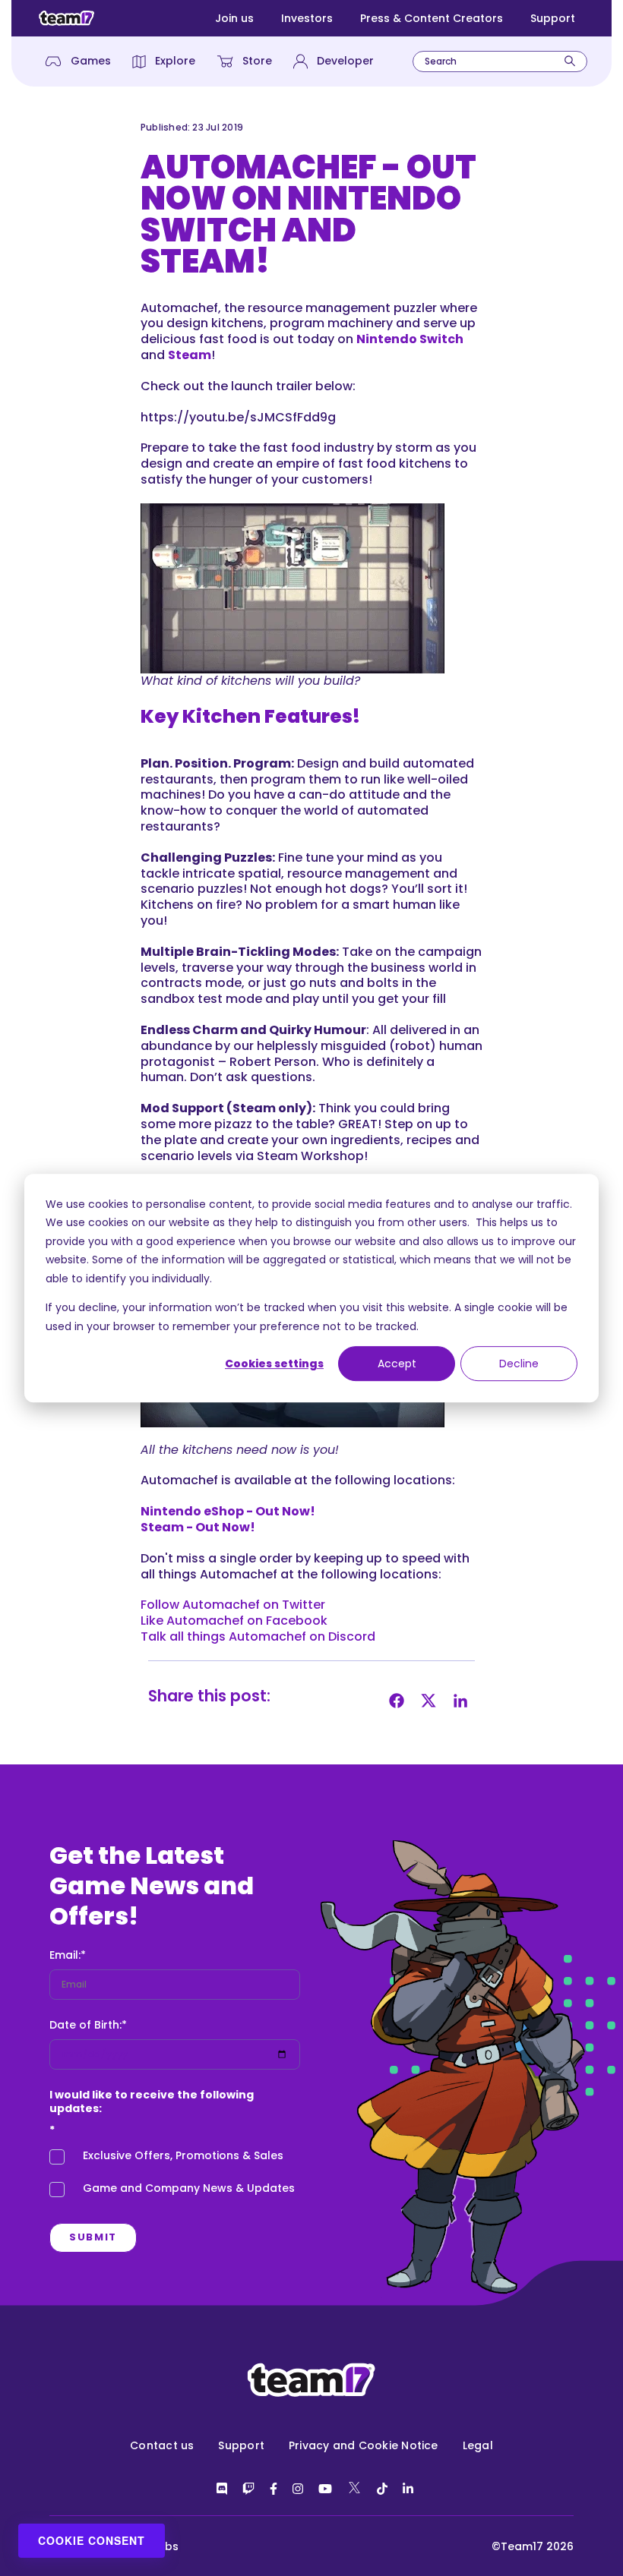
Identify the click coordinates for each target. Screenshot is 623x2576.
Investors (307, 18)
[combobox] (500, 61)
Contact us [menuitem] (162, 2445)
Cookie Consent (92, 2540)
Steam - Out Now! (198, 1527)
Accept (397, 1364)
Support (553, 18)
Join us (234, 18)
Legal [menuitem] (478, 2445)
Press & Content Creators (432, 18)
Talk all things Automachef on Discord (258, 1636)
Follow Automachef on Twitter (233, 1605)
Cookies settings (274, 1364)
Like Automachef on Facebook (234, 1621)
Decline (519, 1364)
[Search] (570, 61)
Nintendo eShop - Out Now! (228, 1511)
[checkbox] (175, 2176)
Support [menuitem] (241, 2445)
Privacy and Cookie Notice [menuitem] (364, 2445)
